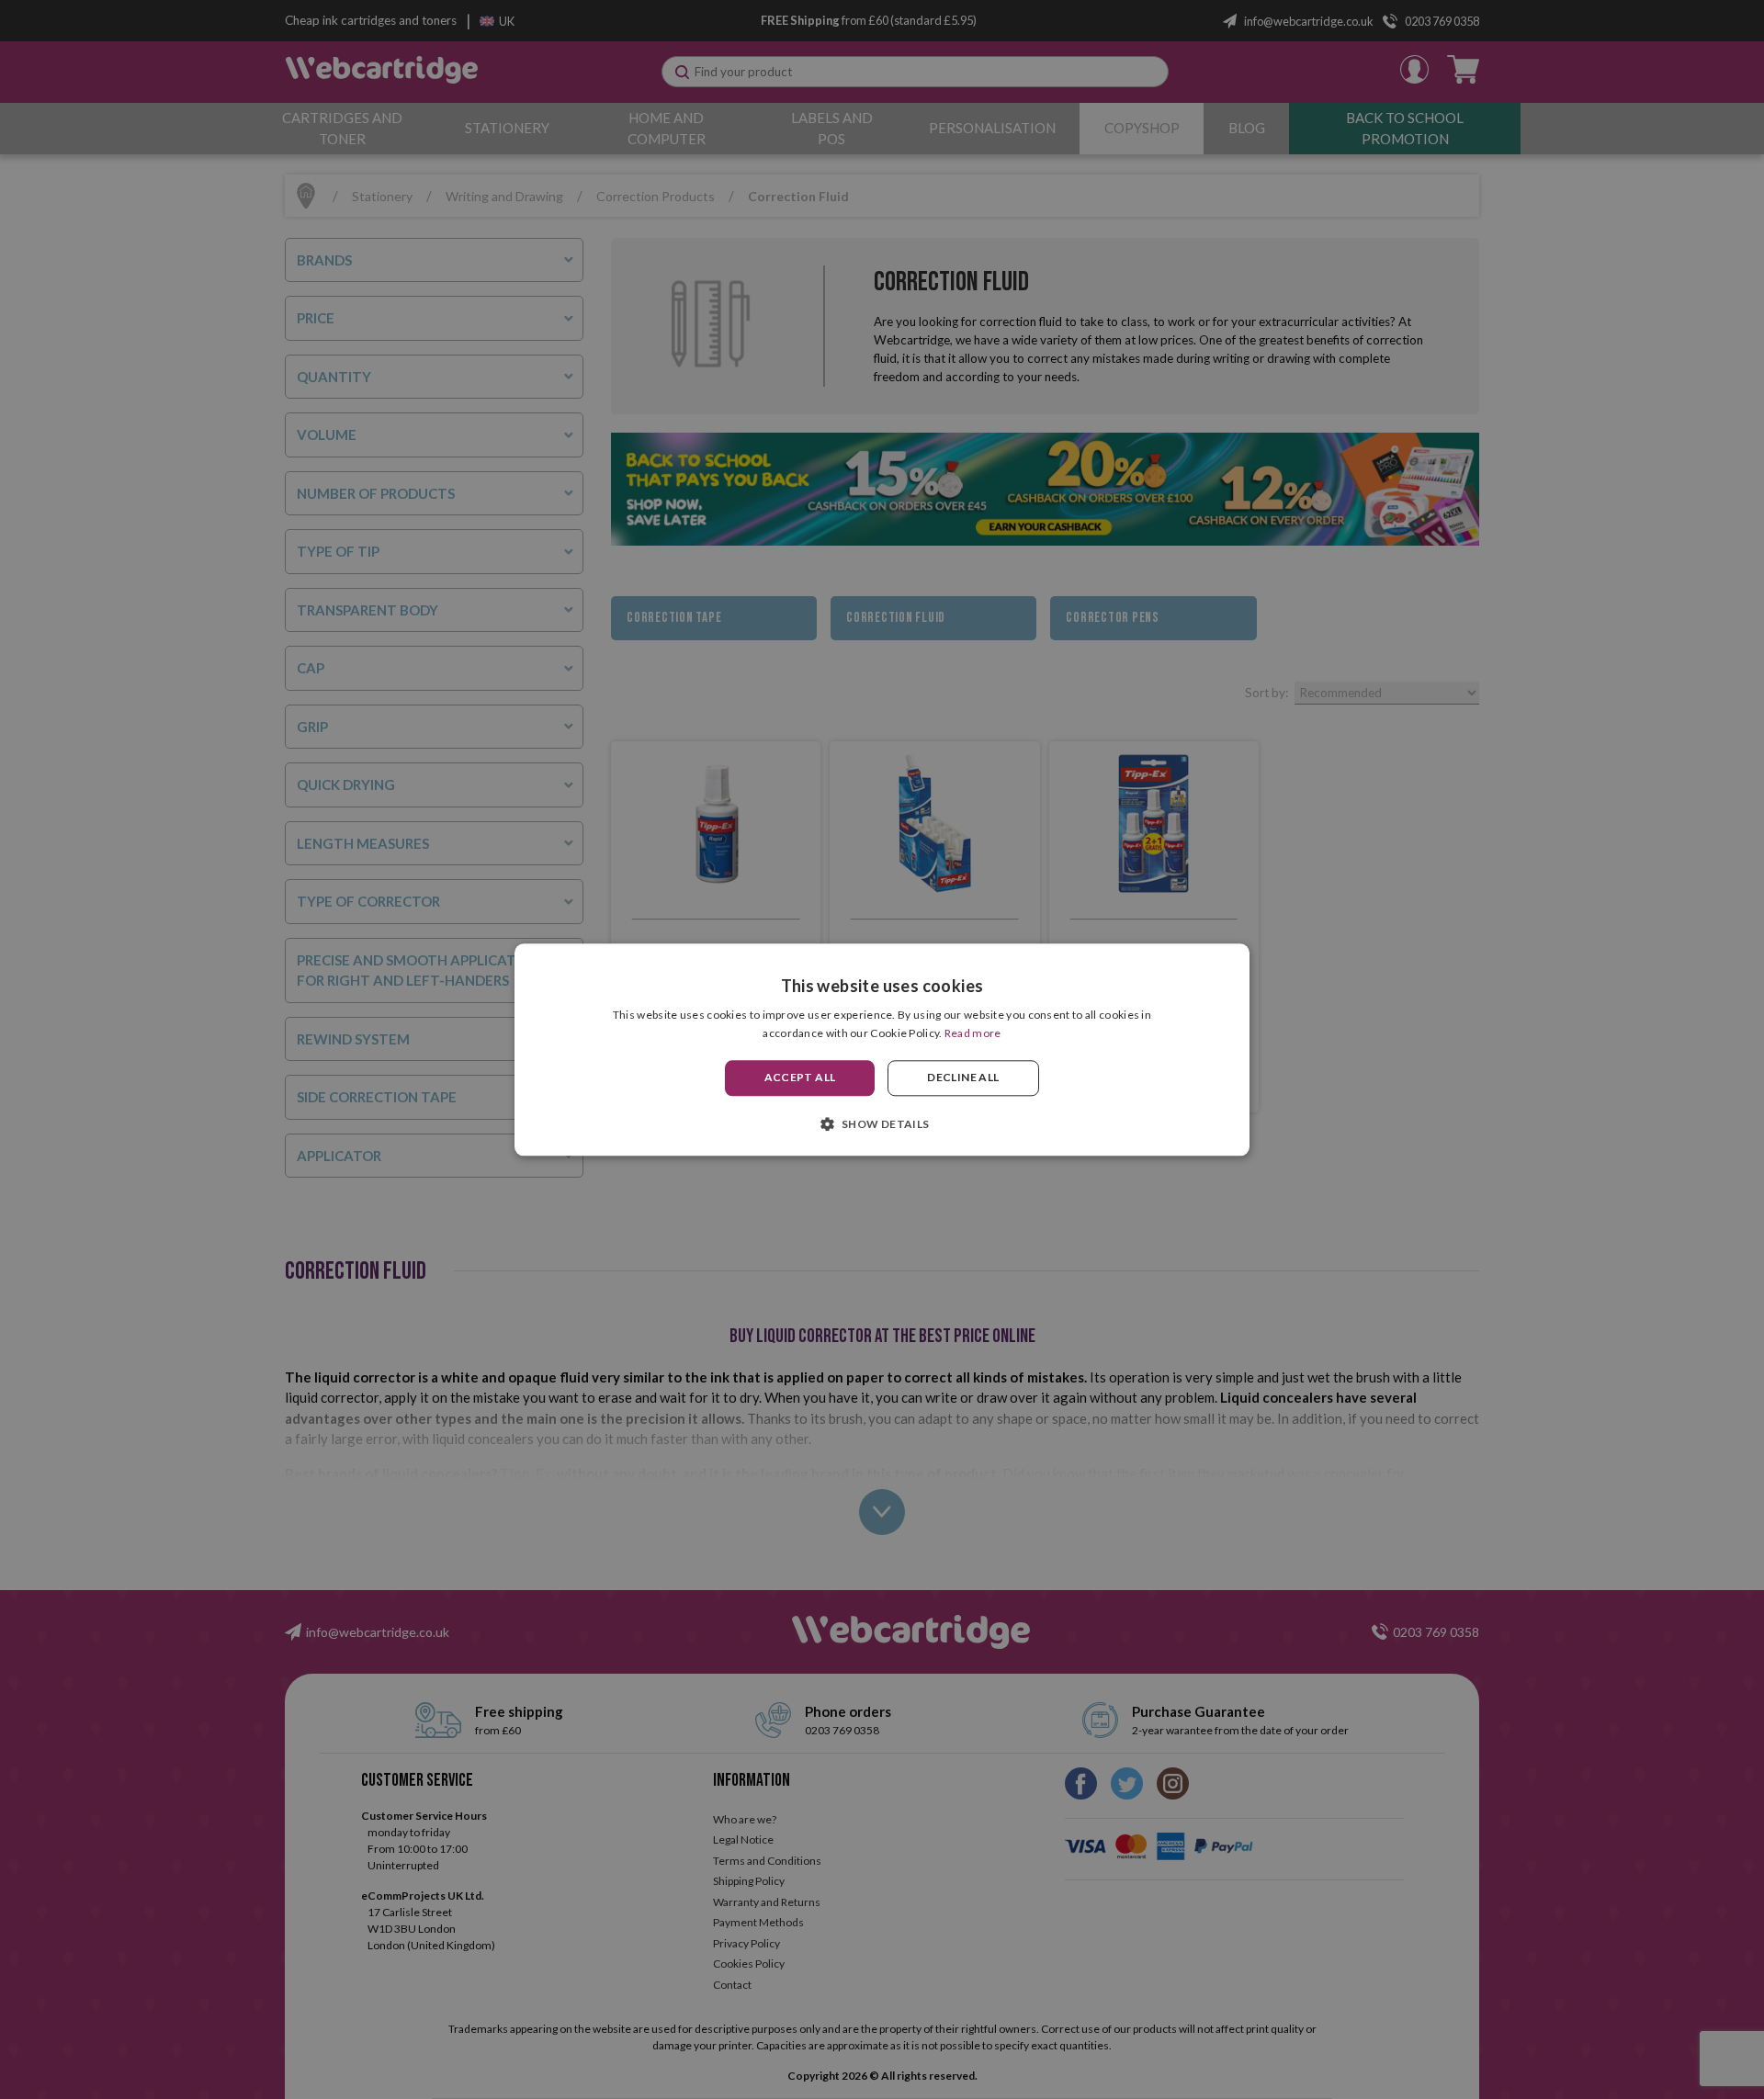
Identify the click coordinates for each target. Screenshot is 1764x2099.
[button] (882, 1123)
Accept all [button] (800, 1078)
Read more (973, 1033)
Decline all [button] (963, 1078)
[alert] (882, 1049)
